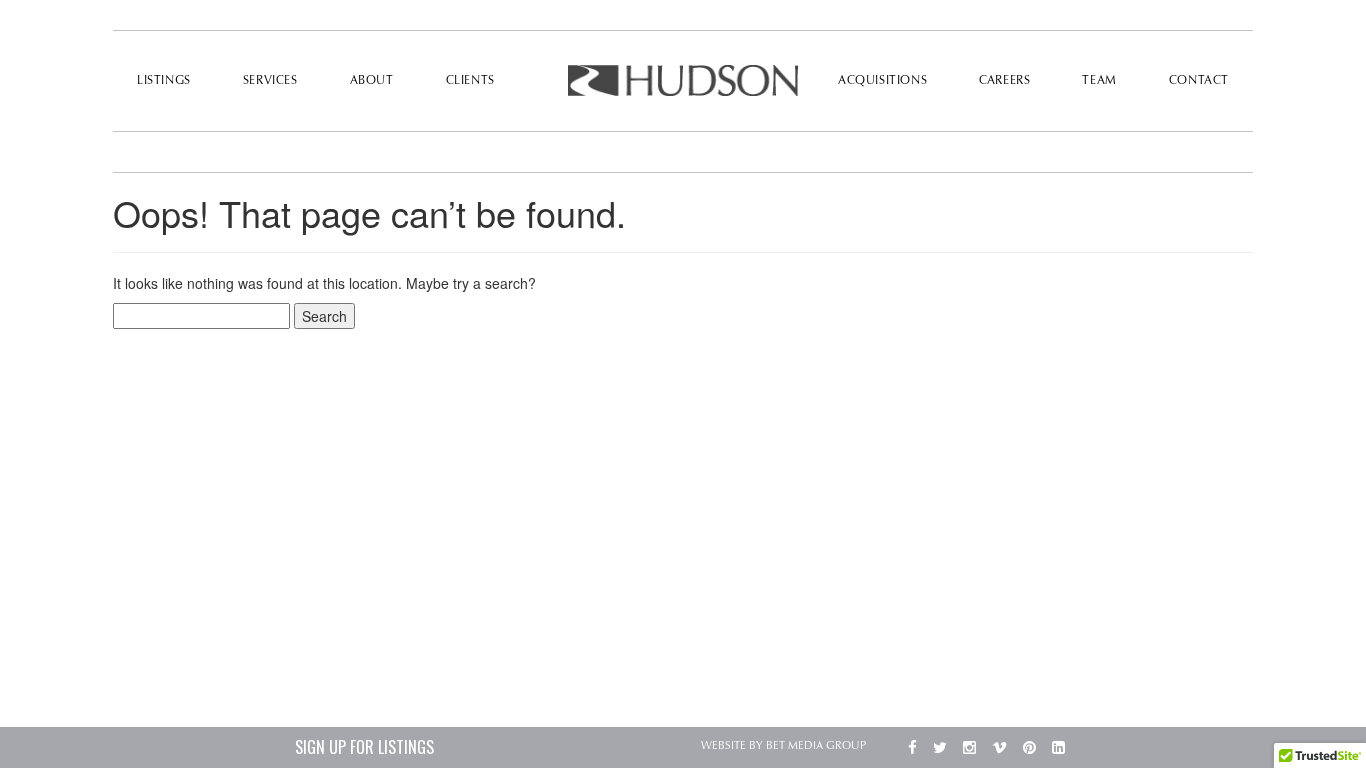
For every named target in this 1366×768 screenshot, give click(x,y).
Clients (470, 81)
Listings (164, 81)
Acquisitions (882, 81)
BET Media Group (816, 746)
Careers (1004, 81)
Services (270, 81)
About (372, 81)
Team (1099, 81)
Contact (1199, 81)
